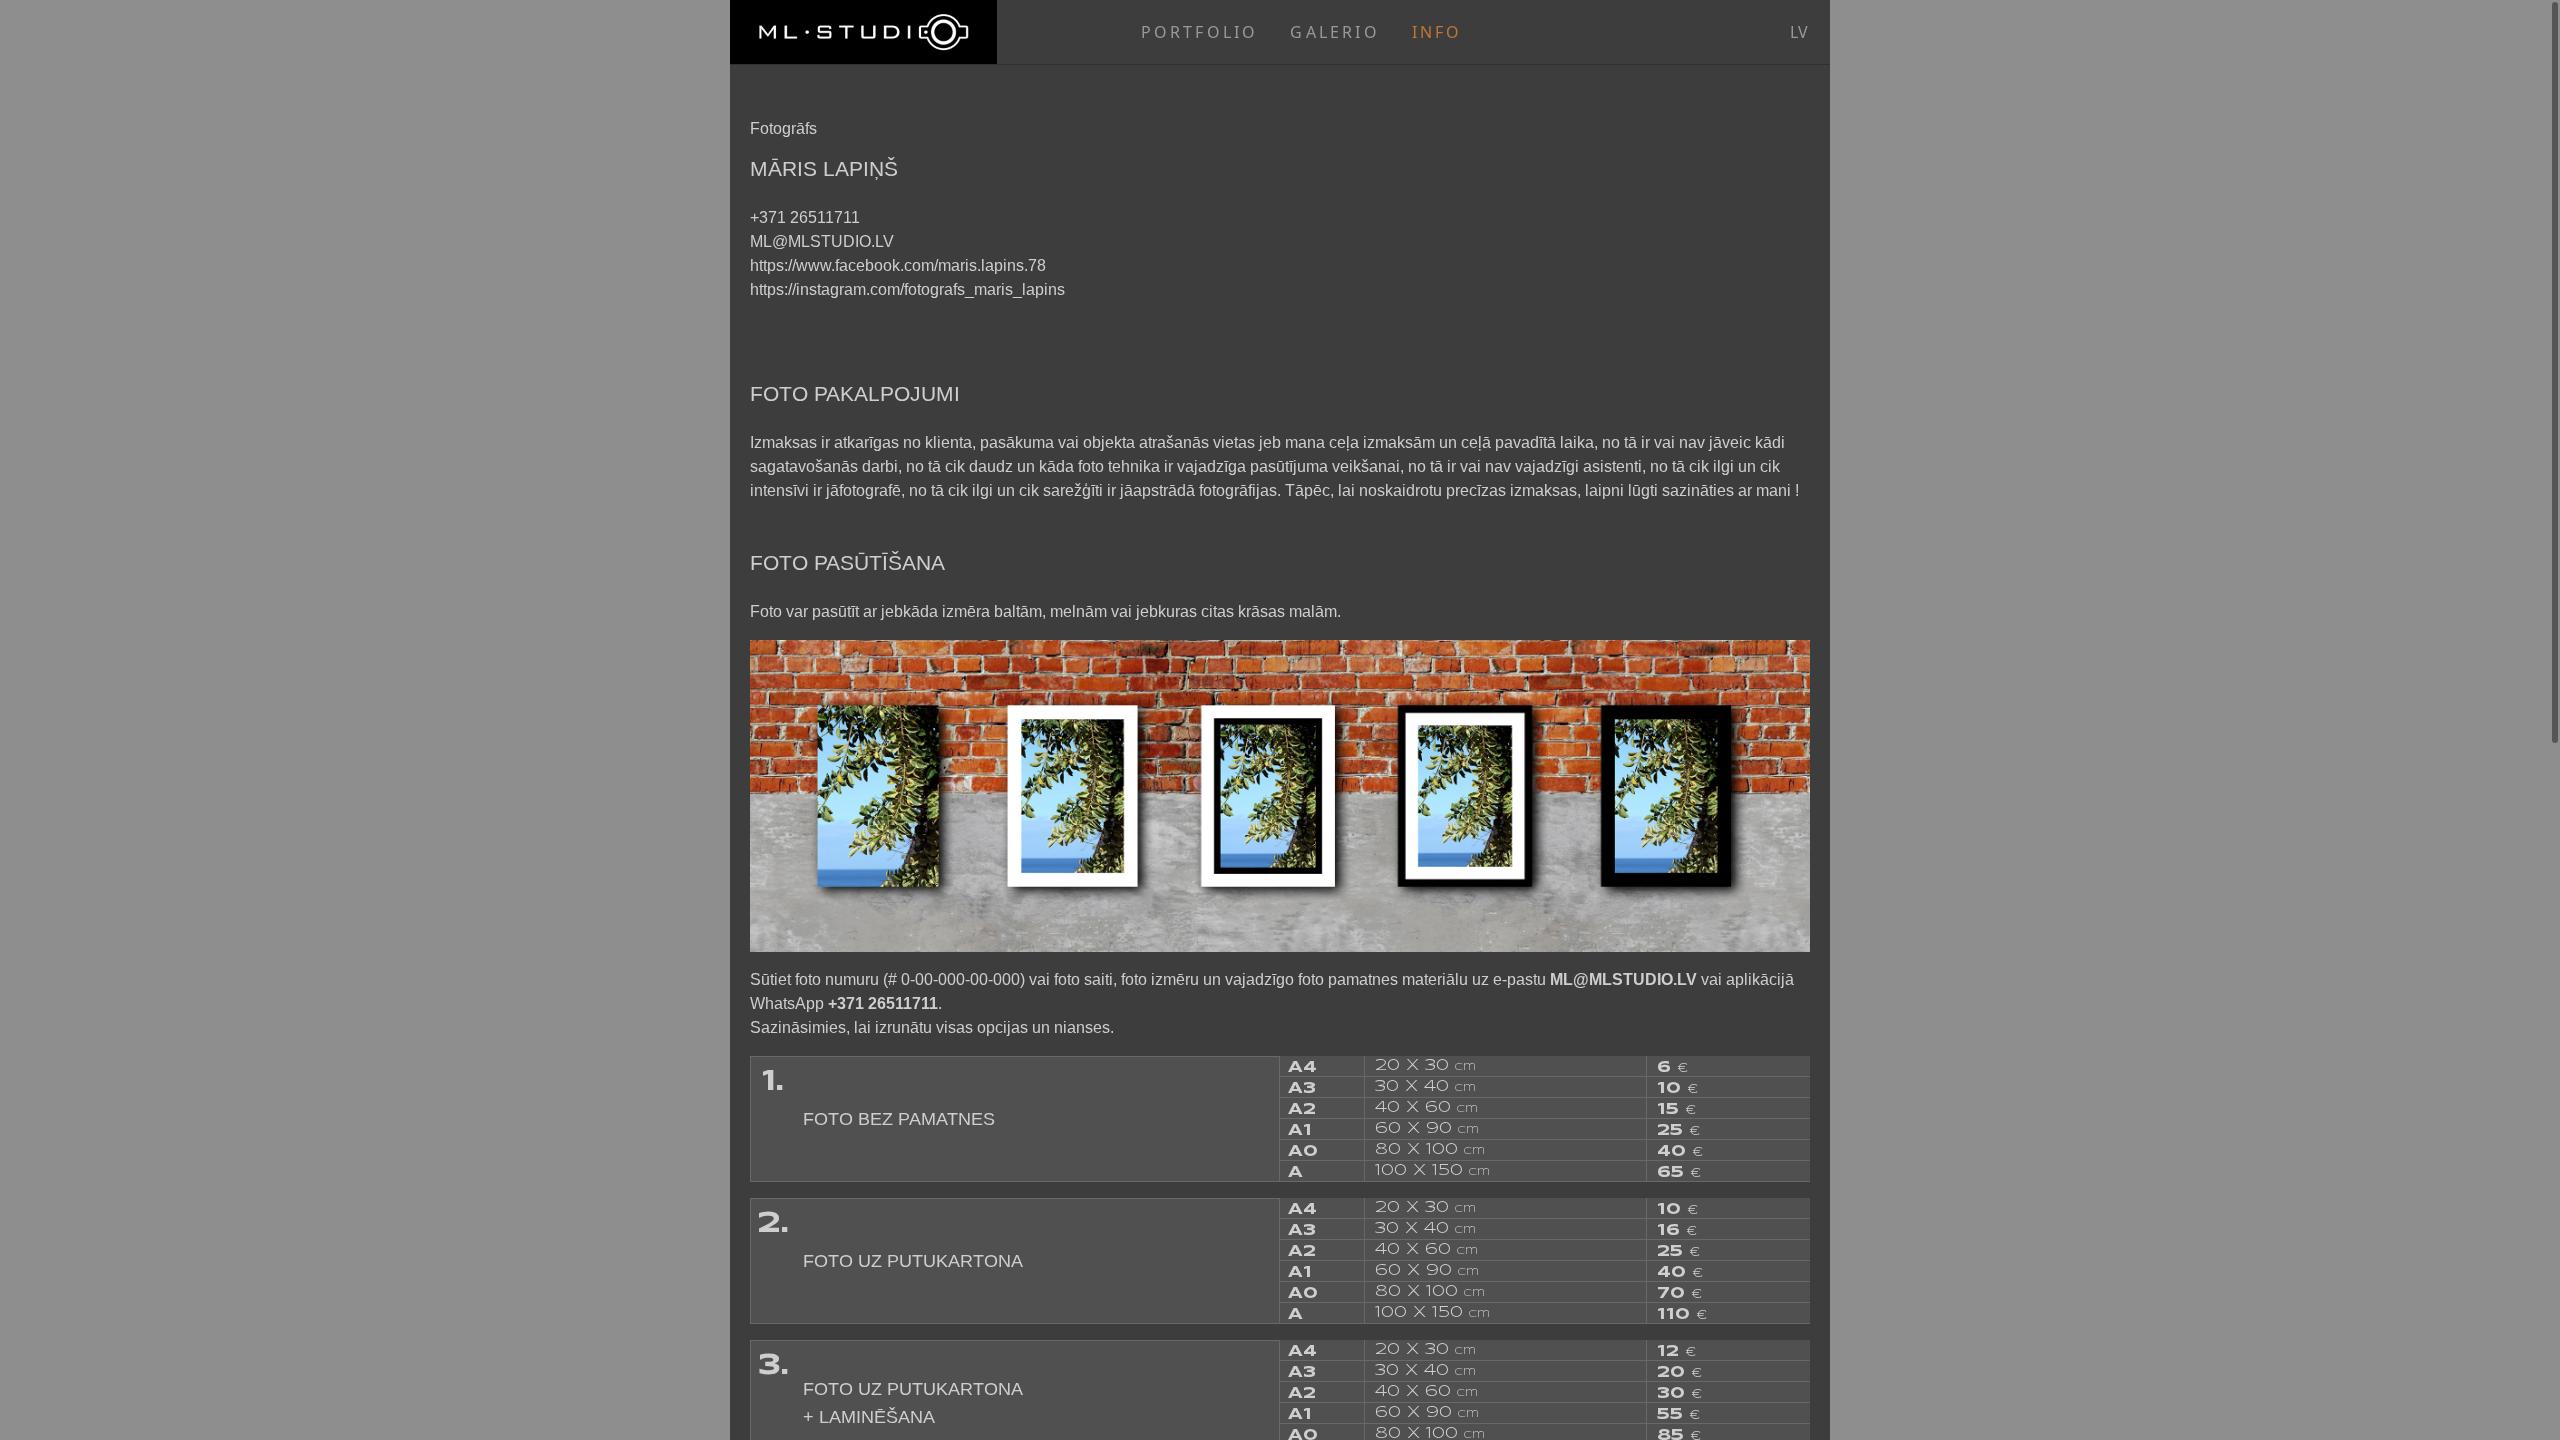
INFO (1437, 32)
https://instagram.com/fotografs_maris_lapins (907, 289)
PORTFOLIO (1200, 32)
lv (1799, 32)
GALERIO (1334, 32)
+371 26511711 (805, 217)
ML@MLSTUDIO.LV (822, 241)
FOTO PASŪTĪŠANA (847, 562)
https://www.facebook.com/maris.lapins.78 (898, 265)
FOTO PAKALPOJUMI (855, 393)
